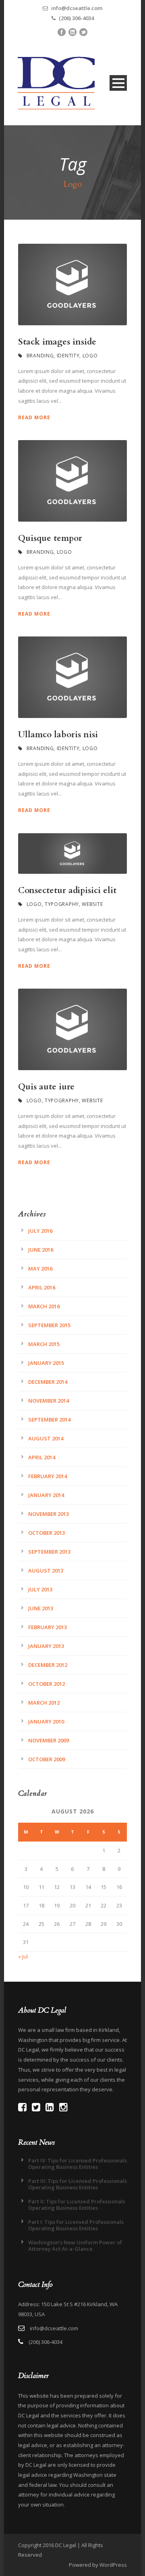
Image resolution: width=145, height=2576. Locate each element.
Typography (62, 904)
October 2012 (47, 1684)
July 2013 (40, 1589)
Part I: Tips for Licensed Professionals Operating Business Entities (76, 2225)
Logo (90, 356)
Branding (40, 356)
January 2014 (46, 1495)
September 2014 (49, 1420)
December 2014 (48, 1382)
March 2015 (44, 1344)
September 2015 (49, 1325)
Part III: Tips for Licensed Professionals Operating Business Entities (78, 2184)
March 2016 (44, 1306)
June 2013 (41, 1608)
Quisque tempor (50, 538)
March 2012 (44, 1703)
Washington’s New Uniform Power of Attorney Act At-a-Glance (75, 2246)
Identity (68, 356)
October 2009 (47, 1759)
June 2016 (41, 1250)
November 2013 (49, 1514)
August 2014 (46, 1438)
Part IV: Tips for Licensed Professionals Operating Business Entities (78, 2164)
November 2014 (49, 1401)
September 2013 (49, 1552)
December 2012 (48, 1665)
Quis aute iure (46, 1087)
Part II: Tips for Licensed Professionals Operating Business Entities (77, 2205)
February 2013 (48, 1627)
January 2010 (46, 1721)
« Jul (23, 1956)
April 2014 (42, 1457)
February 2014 (48, 1476)
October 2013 (47, 1533)
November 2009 (49, 1740)
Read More (34, 417)
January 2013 (46, 1646)
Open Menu (118, 83)
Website (92, 904)
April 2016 (42, 1287)
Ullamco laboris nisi (58, 735)
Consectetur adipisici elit (67, 890)
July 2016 (40, 1231)
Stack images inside (57, 342)
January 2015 (46, 1363)
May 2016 (40, 1269)
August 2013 (46, 1570)
